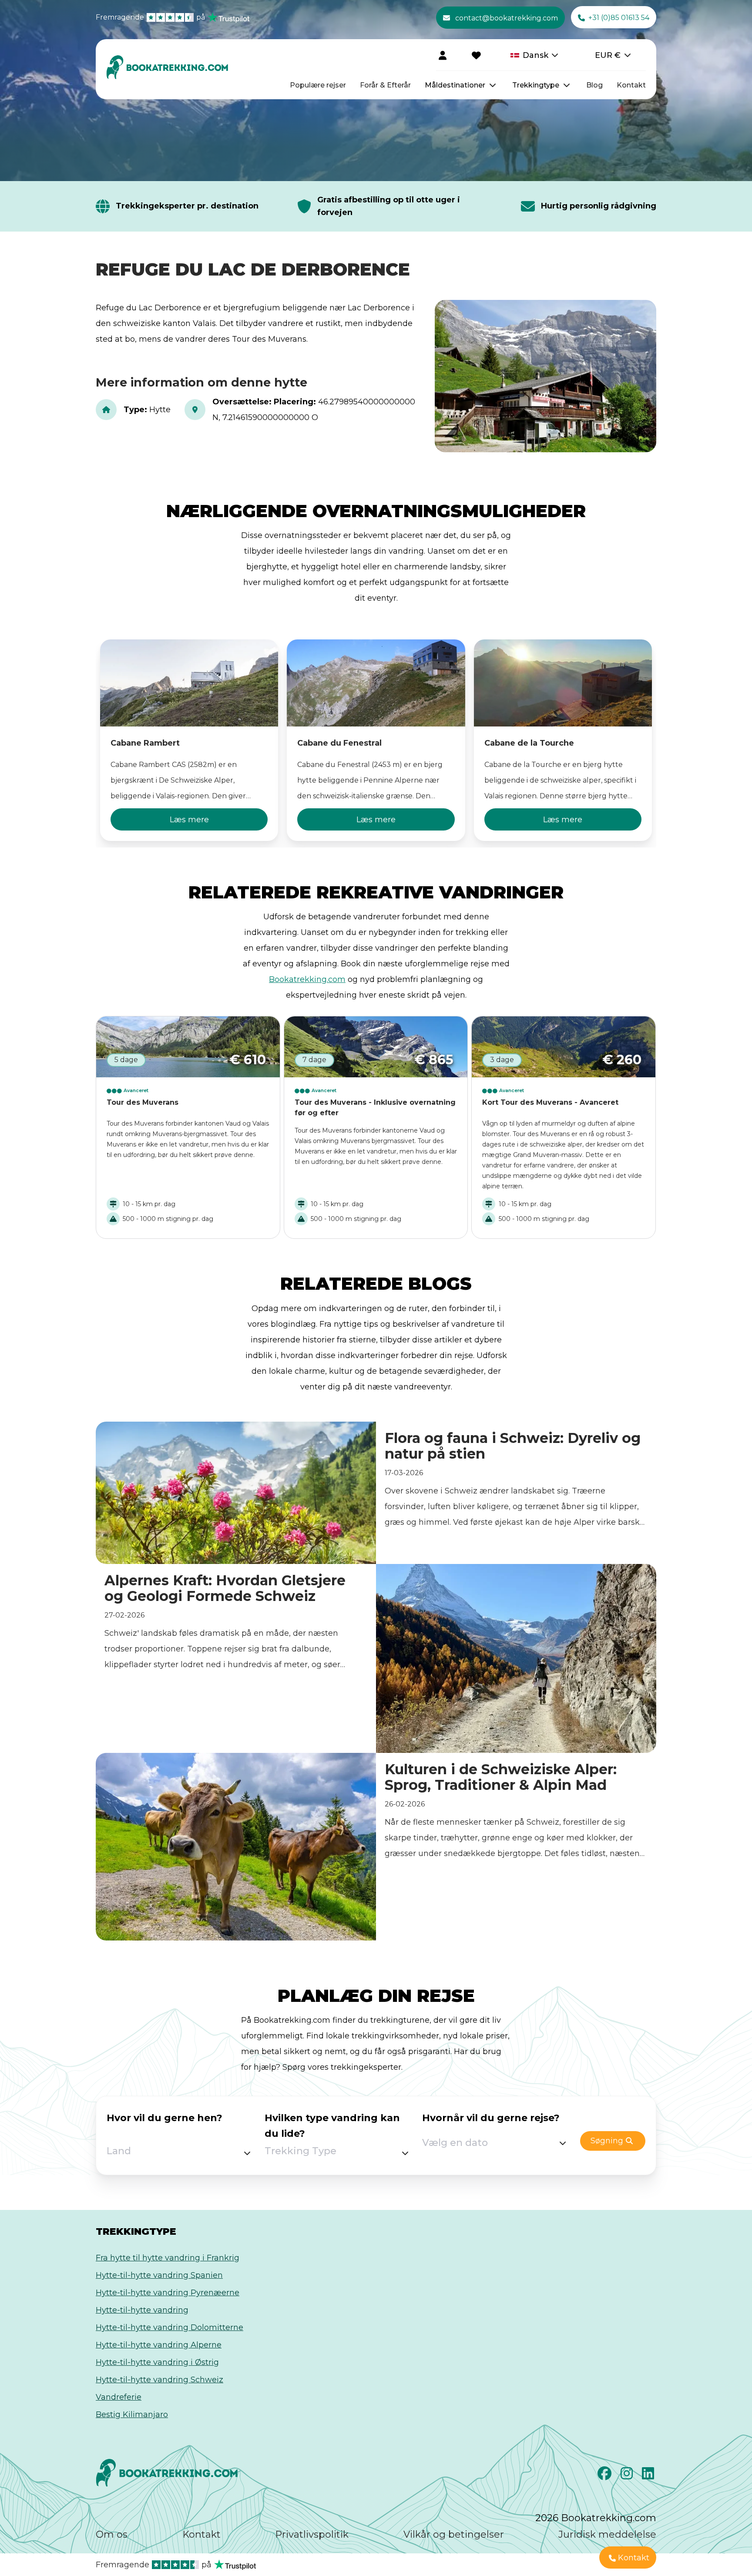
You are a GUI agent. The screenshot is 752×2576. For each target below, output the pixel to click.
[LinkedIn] (649, 2476)
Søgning (607, 2141)
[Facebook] (606, 2476)
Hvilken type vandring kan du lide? (332, 2126)
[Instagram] (628, 2476)
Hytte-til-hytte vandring (142, 2310)
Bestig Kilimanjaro (132, 2415)
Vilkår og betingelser (454, 2534)
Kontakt (631, 85)
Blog (594, 85)
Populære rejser (318, 85)
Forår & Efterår (385, 85)
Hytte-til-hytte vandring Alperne (159, 2345)
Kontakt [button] (634, 2558)
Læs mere (189, 820)
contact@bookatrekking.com (507, 18)
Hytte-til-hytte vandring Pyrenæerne (168, 2293)
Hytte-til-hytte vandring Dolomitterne (170, 2327)
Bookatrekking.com (307, 979)
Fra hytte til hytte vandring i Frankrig (168, 2258)
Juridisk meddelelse (607, 2534)
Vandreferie (119, 2397)
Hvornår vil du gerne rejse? (491, 2118)
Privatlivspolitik (312, 2534)
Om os (112, 2534)
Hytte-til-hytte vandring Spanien (159, 2275)
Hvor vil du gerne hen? (164, 2118)
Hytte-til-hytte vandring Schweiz (159, 2380)
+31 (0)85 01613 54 (619, 18)
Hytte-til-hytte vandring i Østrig (157, 2362)
